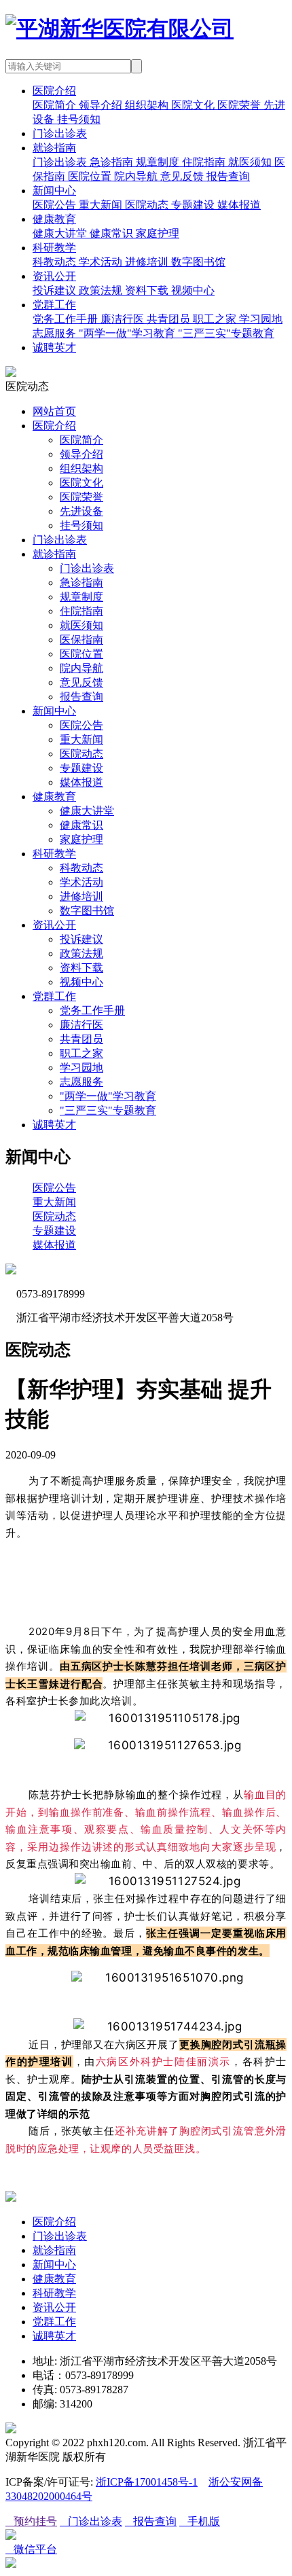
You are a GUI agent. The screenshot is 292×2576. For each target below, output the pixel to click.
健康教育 (54, 219)
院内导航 (81, 668)
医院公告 (81, 725)
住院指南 (81, 611)
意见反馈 (81, 682)
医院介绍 (54, 91)
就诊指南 (54, 148)
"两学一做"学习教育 (108, 1096)
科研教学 (54, 248)
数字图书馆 (87, 911)
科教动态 (81, 868)
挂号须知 (81, 525)
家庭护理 (81, 839)
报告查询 (81, 697)
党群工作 (54, 305)
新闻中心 (54, 191)
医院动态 (81, 754)
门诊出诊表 (60, 133)
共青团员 (81, 1039)
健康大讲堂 (87, 811)
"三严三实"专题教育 (108, 1110)
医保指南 (81, 640)
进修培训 (81, 896)
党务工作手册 (92, 1010)
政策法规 (81, 953)
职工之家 (81, 1053)
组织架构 (81, 468)
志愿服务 (81, 1082)
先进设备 (81, 511)
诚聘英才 (54, 347)
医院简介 (81, 440)
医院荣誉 (81, 497)
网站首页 (54, 411)
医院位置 (81, 654)
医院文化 (81, 483)
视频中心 (81, 982)
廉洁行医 (81, 1025)
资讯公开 (54, 276)
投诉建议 (81, 939)
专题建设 (81, 768)
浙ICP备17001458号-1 (147, 2482)
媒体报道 (81, 782)
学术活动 (81, 882)
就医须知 (81, 625)
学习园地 (81, 1068)
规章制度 (81, 597)
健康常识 (81, 825)
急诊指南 (81, 583)
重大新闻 (81, 739)
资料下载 (81, 968)
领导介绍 (81, 454)
